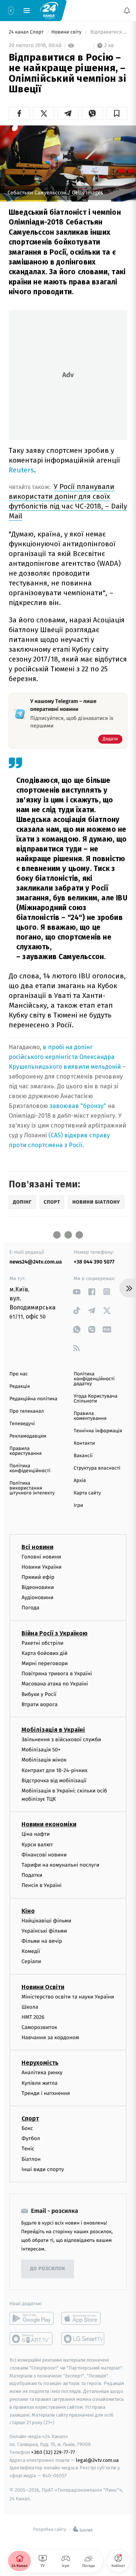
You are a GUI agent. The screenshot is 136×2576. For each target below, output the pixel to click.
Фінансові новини (44, 1855)
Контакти (84, 1443)
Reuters (21, 470)
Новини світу (67, 32)
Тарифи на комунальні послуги (60, 1865)
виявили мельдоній (92, 1067)
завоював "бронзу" (78, 1106)
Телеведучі (22, 1424)
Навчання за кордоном (50, 2038)
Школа (30, 2007)
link (76, 1292)
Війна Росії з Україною (55, 1633)
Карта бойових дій (45, 1653)
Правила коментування (90, 1416)
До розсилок (48, 2269)
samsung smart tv (83, 2339)
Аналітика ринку (42, 2073)
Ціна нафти (36, 1834)
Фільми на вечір (42, 1941)
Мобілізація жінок (44, 1760)
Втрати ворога (39, 1704)
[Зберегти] (117, 113)
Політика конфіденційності (30, 1468)
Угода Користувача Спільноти (96, 1399)
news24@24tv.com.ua (36, 1262)
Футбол (31, 2139)
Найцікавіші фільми (46, 1921)
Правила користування (25, 1451)
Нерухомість (40, 2063)
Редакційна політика (33, 1399)
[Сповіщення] (127, 11)
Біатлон (31, 2159)
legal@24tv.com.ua (97, 2460)
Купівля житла (39, 2083)
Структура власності (97, 1468)
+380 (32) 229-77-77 (53, 2452)
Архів (80, 1481)
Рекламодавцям (28, 1436)
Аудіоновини (37, 1598)
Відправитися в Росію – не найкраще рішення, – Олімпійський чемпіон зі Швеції (108, 32)
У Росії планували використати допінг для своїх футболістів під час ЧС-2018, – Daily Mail (68, 501)
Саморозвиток (39, 2028)
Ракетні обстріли (42, 1643)
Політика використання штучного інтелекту (32, 1488)
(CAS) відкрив (69, 1135)
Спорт (30, 2118)
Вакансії (83, 1456)
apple (83, 2318)
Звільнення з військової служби (61, 1739)
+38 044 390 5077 (94, 1262)
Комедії (31, 1952)
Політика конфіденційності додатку (94, 1379)
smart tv (32, 2339)
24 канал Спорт (27, 32)
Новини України (42, 1567)
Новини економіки (49, 1825)
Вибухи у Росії (39, 1694)
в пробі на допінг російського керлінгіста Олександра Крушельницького (62, 1057)
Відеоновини (38, 1588)
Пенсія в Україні (42, 1886)
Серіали (31, 1962)
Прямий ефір (38, 1577)
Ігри (78, 1506)
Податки (32, 1875)
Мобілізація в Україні (53, 1730)
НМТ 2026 (33, 2017)
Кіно (28, 1911)
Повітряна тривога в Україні (57, 1674)
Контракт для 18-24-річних (54, 1770)
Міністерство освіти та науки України (68, 1997)
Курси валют (37, 1845)
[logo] (49, 10)
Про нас (19, 1374)
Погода (30, 1608)
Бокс (27, 2128)
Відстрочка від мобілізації (54, 1781)
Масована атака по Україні (55, 1684)
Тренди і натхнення (46, 2093)
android (32, 2318)
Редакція (20, 1387)
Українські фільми (44, 1931)
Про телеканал (27, 1411)
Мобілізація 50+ (41, 1750)
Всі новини (37, 1547)
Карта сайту (87, 1493)
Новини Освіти (43, 1987)
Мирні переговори (45, 1663)
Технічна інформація (98, 1431)
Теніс (28, 2149)
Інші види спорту (43, 2169)
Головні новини (41, 1557)
